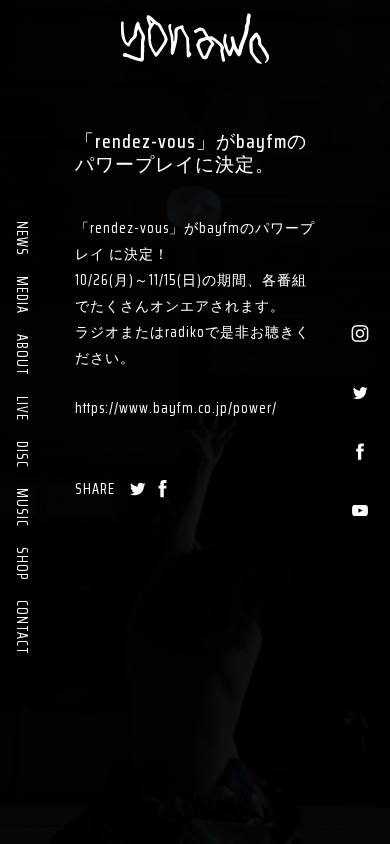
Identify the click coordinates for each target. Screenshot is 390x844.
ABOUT (22, 355)
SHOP (22, 563)
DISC (22, 454)
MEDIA (22, 295)
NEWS (22, 238)
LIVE (22, 408)
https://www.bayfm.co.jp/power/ (176, 408)
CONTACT (22, 627)
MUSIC (22, 507)
